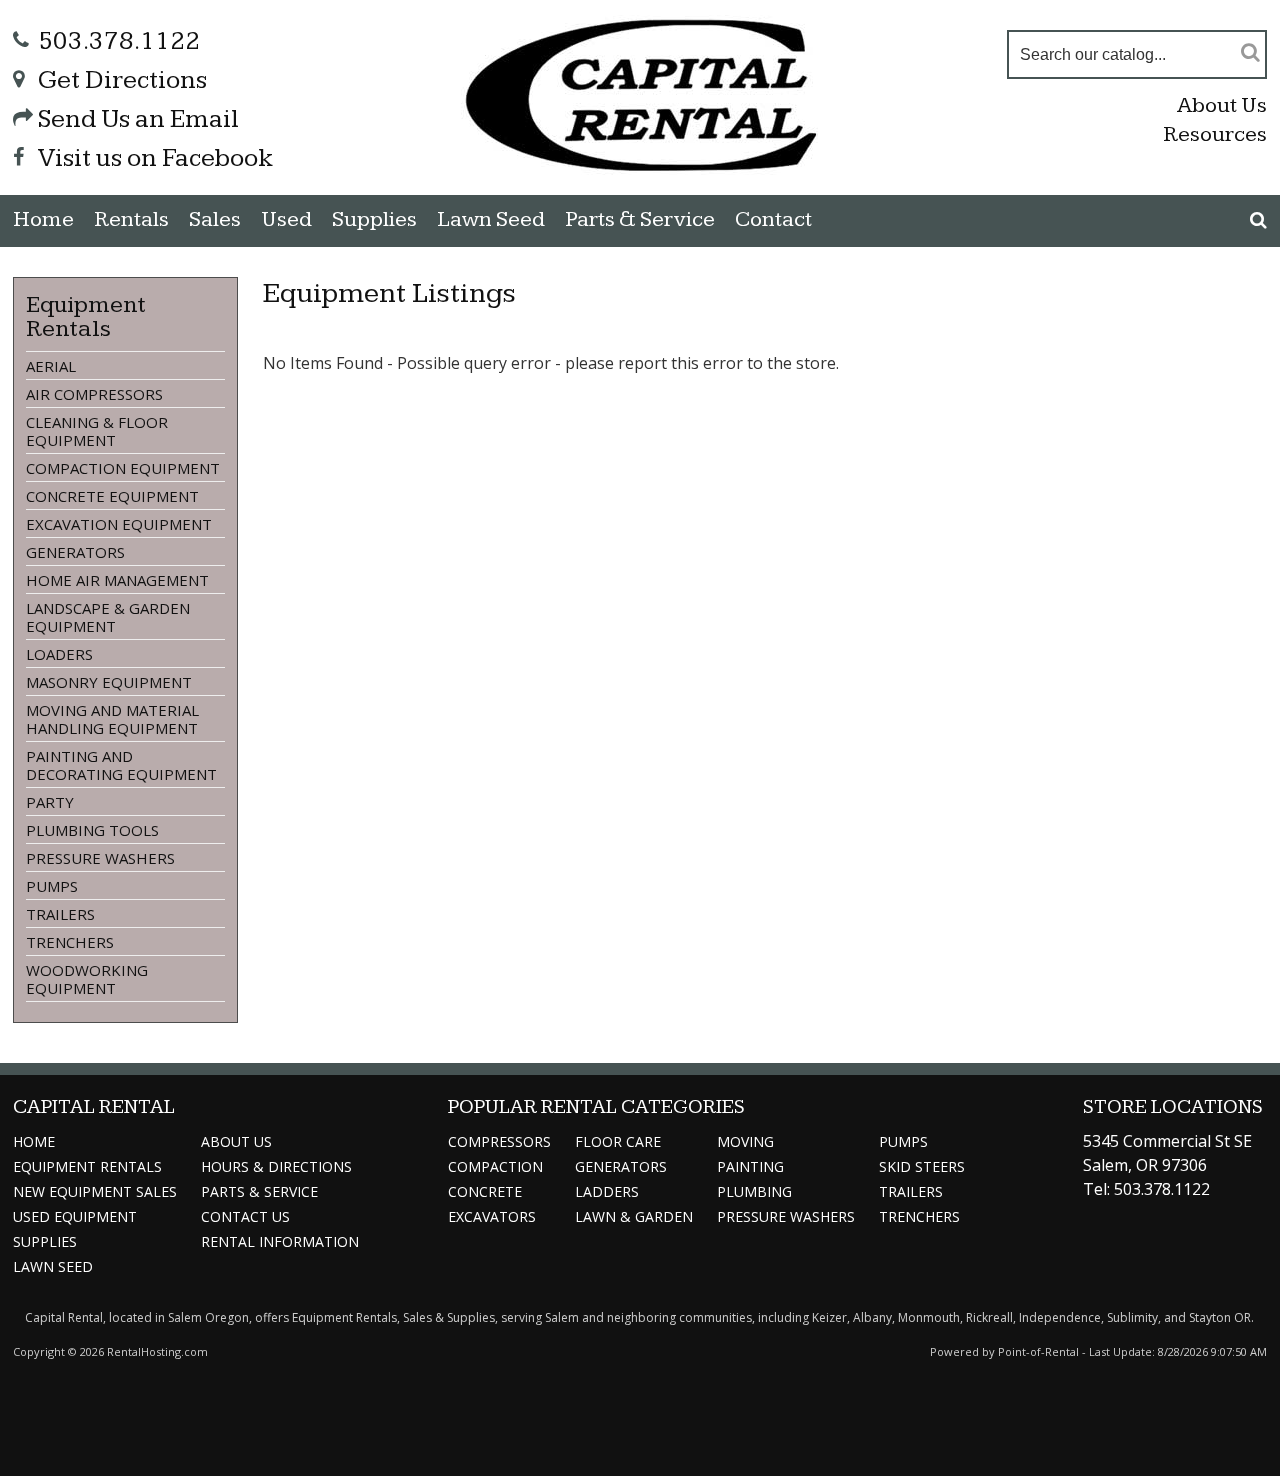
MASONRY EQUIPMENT (109, 682)
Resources (1215, 134)
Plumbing (754, 1191)
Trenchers (919, 1216)
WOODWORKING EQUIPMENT (87, 979)
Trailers (911, 1191)
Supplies (374, 219)
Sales (215, 219)
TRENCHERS (70, 942)
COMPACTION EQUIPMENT (123, 468)
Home (43, 219)
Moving (745, 1141)
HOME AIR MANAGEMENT (117, 580)
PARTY (50, 802)
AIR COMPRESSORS (94, 394)
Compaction (495, 1166)
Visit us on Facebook (155, 158)
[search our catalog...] (1250, 51)
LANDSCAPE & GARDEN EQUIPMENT (108, 617)
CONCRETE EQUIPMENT (112, 496)
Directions (276, 1166)
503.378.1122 (119, 41)
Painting (750, 1166)
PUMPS (52, 886)
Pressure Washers (786, 1216)
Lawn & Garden (634, 1216)
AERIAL (51, 366)
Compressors (499, 1141)
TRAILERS (60, 914)
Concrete (485, 1191)
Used (286, 219)
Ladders (607, 1191)
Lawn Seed (491, 219)
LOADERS (59, 654)
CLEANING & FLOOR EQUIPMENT (97, 431)
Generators (621, 1166)
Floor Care (618, 1141)
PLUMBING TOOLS (92, 830)
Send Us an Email (138, 119)
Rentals (131, 219)
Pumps (903, 1141)
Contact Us (245, 1216)
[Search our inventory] (1258, 220)
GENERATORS (75, 552)
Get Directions (122, 80)
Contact (773, 219)
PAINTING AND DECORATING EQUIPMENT (121, 765)
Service (259, 1191)
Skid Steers (922, 1166)
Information (280, 1241)
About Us (1222, 105)
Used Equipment (75, 1216)
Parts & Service (640, 219)
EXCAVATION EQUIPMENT (119, 524)
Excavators (492, 1216)
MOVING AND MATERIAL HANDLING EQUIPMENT (112, 719)
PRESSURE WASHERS (100, 858)
